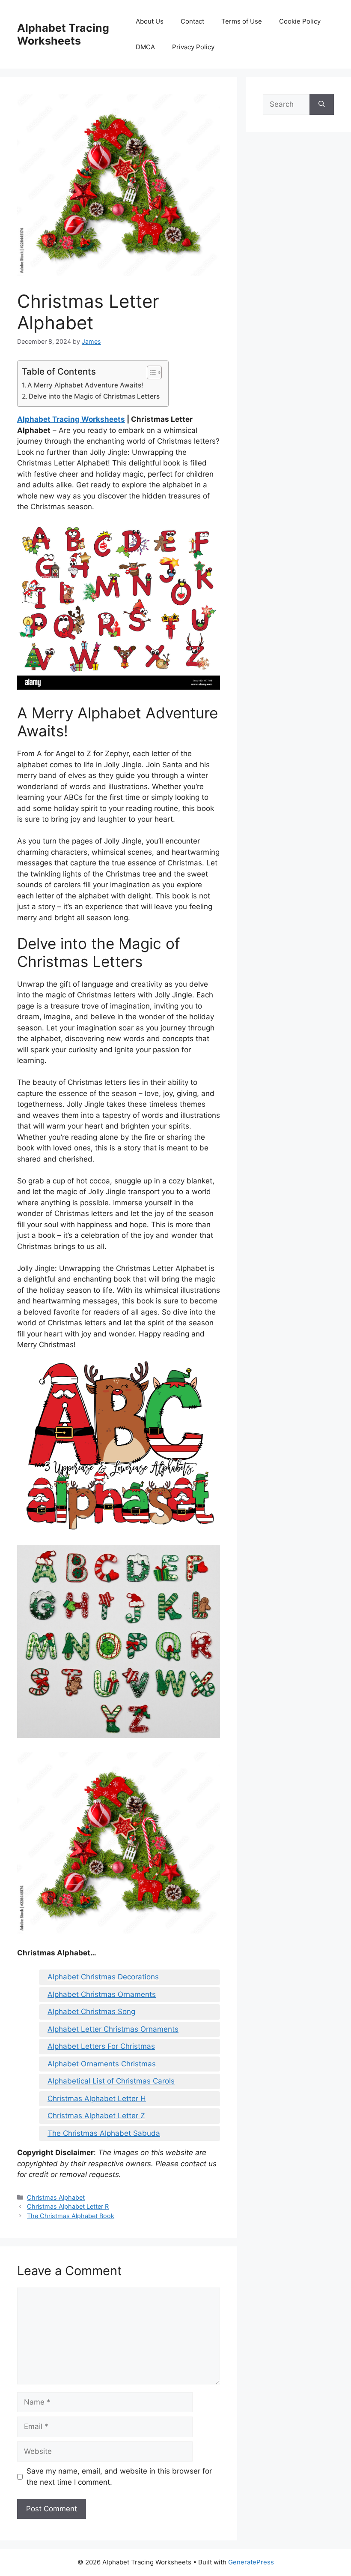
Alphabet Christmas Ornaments (102, 1994)
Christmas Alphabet (56, 2197)
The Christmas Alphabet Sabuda (104, 2133)
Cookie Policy (300, 21)
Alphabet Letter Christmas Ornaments (113, 2029)
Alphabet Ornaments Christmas (102, 2064)
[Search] (322, 105)
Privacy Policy (193, 47)
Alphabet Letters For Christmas (101, 2046)
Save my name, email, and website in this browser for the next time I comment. (119, 2477)
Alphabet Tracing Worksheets (63, 34)
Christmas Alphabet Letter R (68, 2206)
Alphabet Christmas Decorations (103, 1977)
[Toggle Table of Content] (150, 372)
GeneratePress (251, 2562)
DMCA (145, 47)
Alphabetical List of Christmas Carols (111, 2081)
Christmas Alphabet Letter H (97, 2099)
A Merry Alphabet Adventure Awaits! (85, 385)
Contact (192, 21)
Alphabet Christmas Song (91, 2012)
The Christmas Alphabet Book (71, 2216)
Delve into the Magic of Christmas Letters (94, 396)
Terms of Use (242, 21)
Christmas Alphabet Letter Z (96, 2116)
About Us (150, 21)
